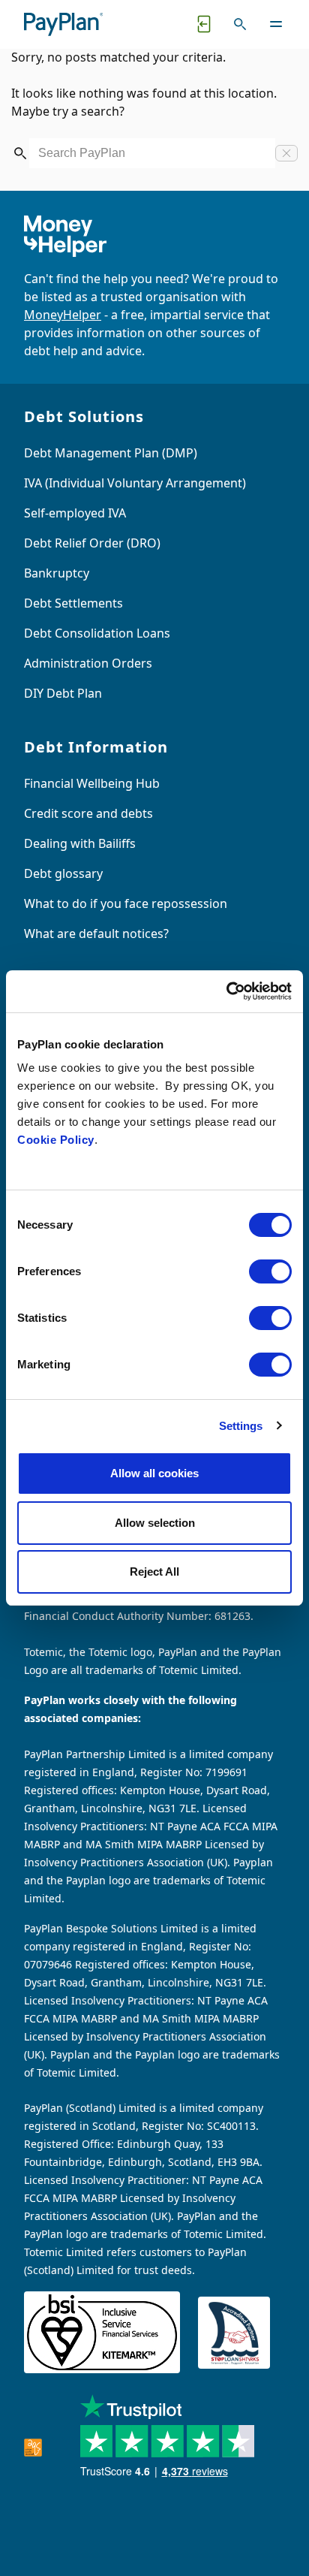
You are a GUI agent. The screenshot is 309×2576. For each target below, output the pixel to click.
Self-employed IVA (75, 513)
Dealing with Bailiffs (80, 843)
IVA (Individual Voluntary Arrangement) (135, 483)
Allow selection (155, 1523)
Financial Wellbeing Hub (92, 783)
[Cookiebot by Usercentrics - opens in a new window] (226, 991)
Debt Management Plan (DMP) (111, 453)
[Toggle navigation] (276, 24)
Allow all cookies (154, 1473)
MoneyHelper (63, 315)
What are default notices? (96, 934)
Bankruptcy (57, 573)
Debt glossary (63, 873)
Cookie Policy (56, 1140)
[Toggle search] (240, 24)
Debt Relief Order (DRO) (92, 543)
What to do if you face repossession (126, 903)
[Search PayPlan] (20, 153)
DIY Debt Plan (63, 693)
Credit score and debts (88, 813)
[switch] (270, 1271)
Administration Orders (88, 663)
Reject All (154, 1572)
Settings (241, 1426)
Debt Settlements (73, 603)
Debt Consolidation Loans (97, 633)
